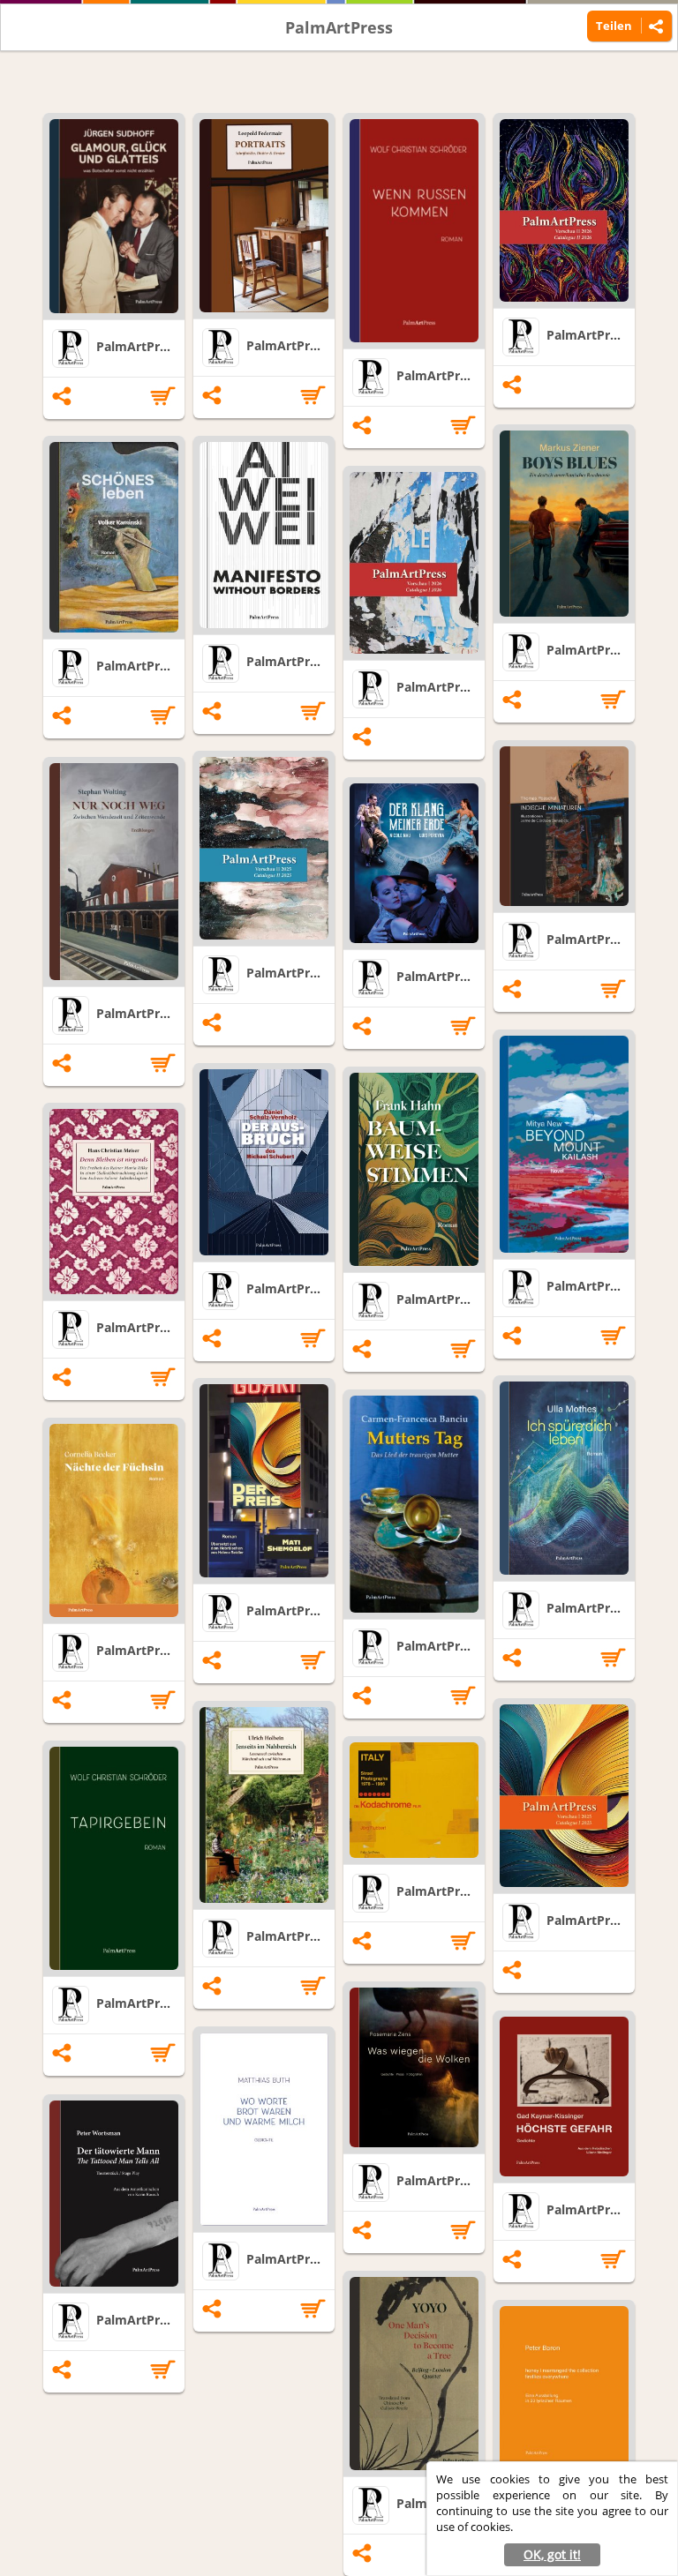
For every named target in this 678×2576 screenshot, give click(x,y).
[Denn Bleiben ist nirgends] (114, 1202)
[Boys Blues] (564, 524)
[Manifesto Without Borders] (264, 535)
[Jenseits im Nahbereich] (264, 1805)
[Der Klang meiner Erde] (414, 863)
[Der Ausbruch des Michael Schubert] (264, 1162)
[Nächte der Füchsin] (114, 1520)
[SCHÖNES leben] (114, 537)
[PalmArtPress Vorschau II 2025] (264, 848)
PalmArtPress (339, 27)
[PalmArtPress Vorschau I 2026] (414, 563)
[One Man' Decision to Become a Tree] (414, 2374)
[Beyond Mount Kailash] (564, 1144)
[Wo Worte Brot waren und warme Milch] (264, 2129)
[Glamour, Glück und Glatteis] (114, 216)
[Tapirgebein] (114, 1858)
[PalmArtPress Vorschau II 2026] (564, 210)
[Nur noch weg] (114, 872)
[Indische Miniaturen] (564, 826)
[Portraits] (264, 216)
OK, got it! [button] (552, 2554)
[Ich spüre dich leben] (564, 1478)
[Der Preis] (264, 1481)
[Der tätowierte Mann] (114, 2194)
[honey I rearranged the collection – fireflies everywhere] (564, 2386)
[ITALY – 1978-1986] (414, 1800)
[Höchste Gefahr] (564, 2097)
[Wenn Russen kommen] (414, 231)
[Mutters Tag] (414, 1504)
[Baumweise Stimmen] (414, 1169)
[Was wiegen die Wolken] (414, 2067)
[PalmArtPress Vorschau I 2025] (564, 1796)
